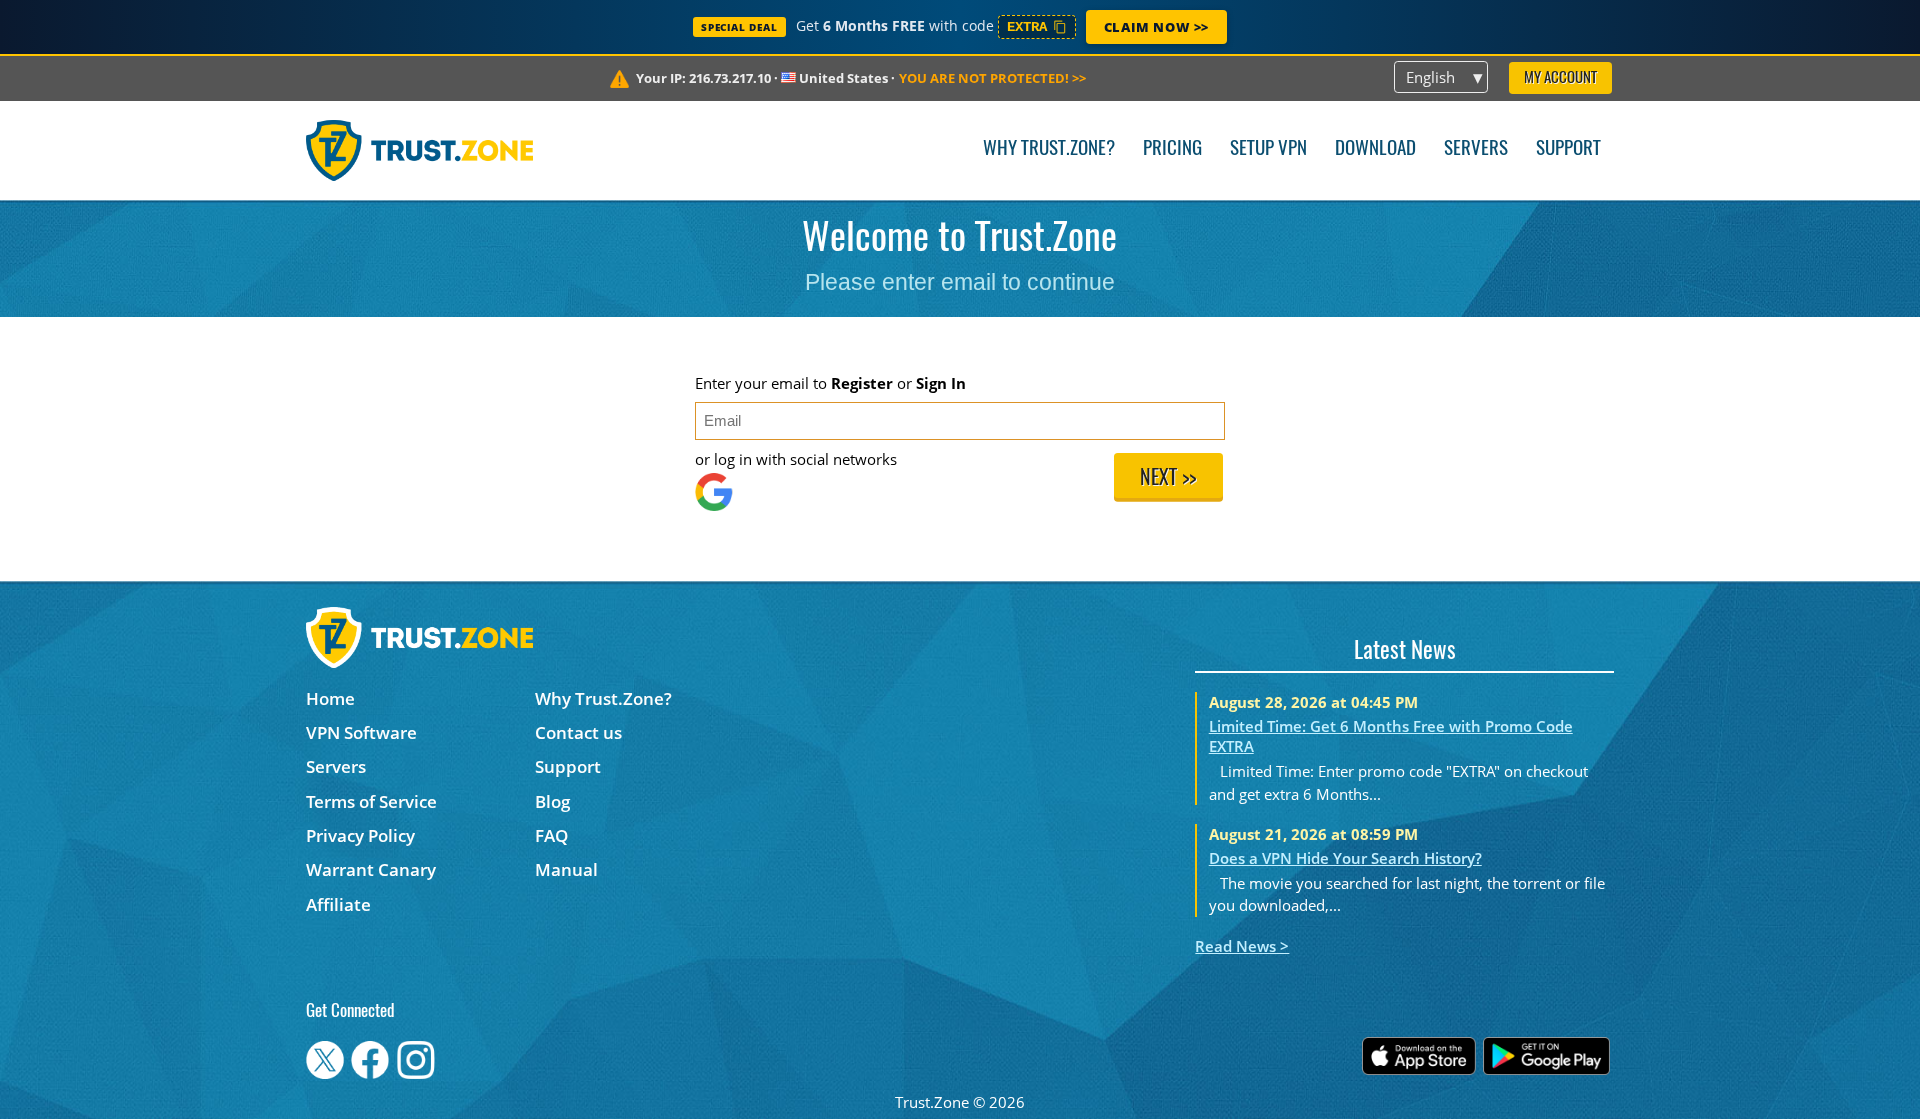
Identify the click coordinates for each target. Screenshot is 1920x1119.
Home (330, 698)
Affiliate (338, 904)
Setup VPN (1268, 149)
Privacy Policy (360, 835)
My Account (1560, 78)
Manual (566, 869)
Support (1568, 149)
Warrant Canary (371, 869)
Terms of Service (371, 801)
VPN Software (361, 732)
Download (1375, 149)
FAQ (551, 835)
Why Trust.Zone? (1049, 149)
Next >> (1168, 479)
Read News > (1242, 946)
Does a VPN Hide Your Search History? (1345, 858)
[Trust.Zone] (419, 150)
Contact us (578, 732)
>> (992, 78)
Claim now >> (1156, 27)
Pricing (1172, 149)
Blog (552, 801)
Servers (1476, 149)
